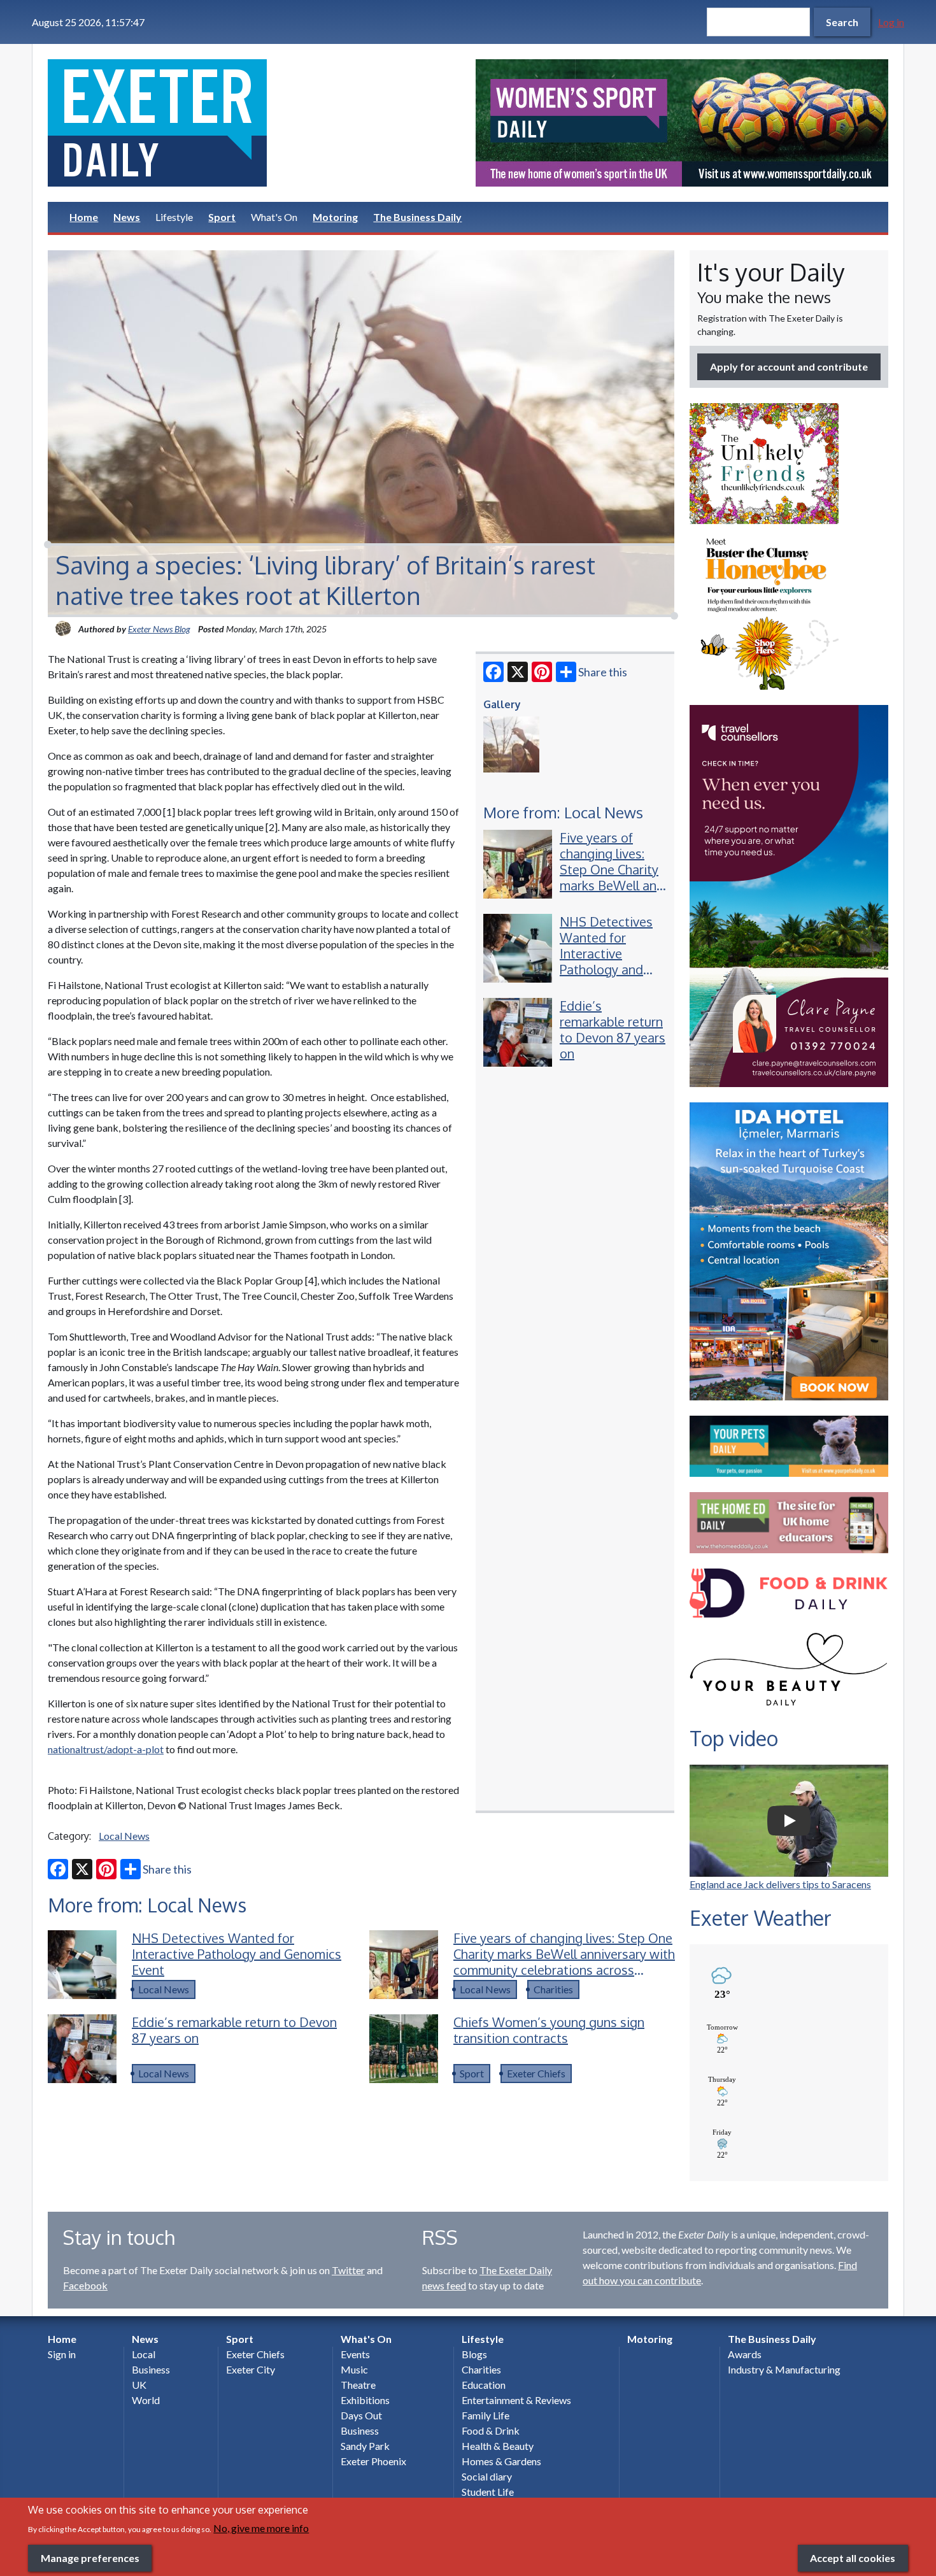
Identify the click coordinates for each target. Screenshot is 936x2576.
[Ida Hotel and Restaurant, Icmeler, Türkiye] (789, 1251)
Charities (553, 1989)
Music (354, 2369)
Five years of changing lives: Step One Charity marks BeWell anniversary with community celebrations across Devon (634, 885)
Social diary (487, 2476)
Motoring (335, 217)
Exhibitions (365, 2400)
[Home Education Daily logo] (789, 1523)
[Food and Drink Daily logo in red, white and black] (789, 1593)
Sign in (62, 2354)
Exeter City (251, 2369)
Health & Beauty (498, 2446)
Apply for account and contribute (789, 366)
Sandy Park (365, 2446)
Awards (745, 2354)
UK (139, 2385)
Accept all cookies (853, 2557)
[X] (518, 672)
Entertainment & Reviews (516, 2400)
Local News (124, 1836)
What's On (274, 217)
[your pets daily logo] (789, 1446)
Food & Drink (491, 2430)
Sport (222, 217)
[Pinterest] (542, 672)
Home (84, 217)
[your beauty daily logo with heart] (789, 1673)
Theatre (358, 2385)
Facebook (85, 2285)
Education (484, 2385)
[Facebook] (493, 672)
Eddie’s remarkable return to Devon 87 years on (613, 1029)
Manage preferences (90, 2557)
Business (151, 2369)
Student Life (488, 2492)
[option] (682, 123)
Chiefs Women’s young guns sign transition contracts (549, 2030)
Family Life (486, 2415)
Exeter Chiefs (536, 2073)
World (146, 2400)
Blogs (474, 2354)
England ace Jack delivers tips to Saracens (780, 1884)
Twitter (348, 2270)
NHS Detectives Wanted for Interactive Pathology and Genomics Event (606, 953)
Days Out (361, 2415)
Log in (891, 22)
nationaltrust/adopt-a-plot (106, 1749)
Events (355, 2354)
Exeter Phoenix (373, 2461)
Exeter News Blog (159, 629)
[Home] (254, 123)
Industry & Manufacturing (784, 2369)
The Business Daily (417, 217)
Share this (603, 672)
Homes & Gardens (501, 2461)
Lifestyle (174, 217)
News (127, 217)
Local (144, 2354)
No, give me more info (261, 2527)
